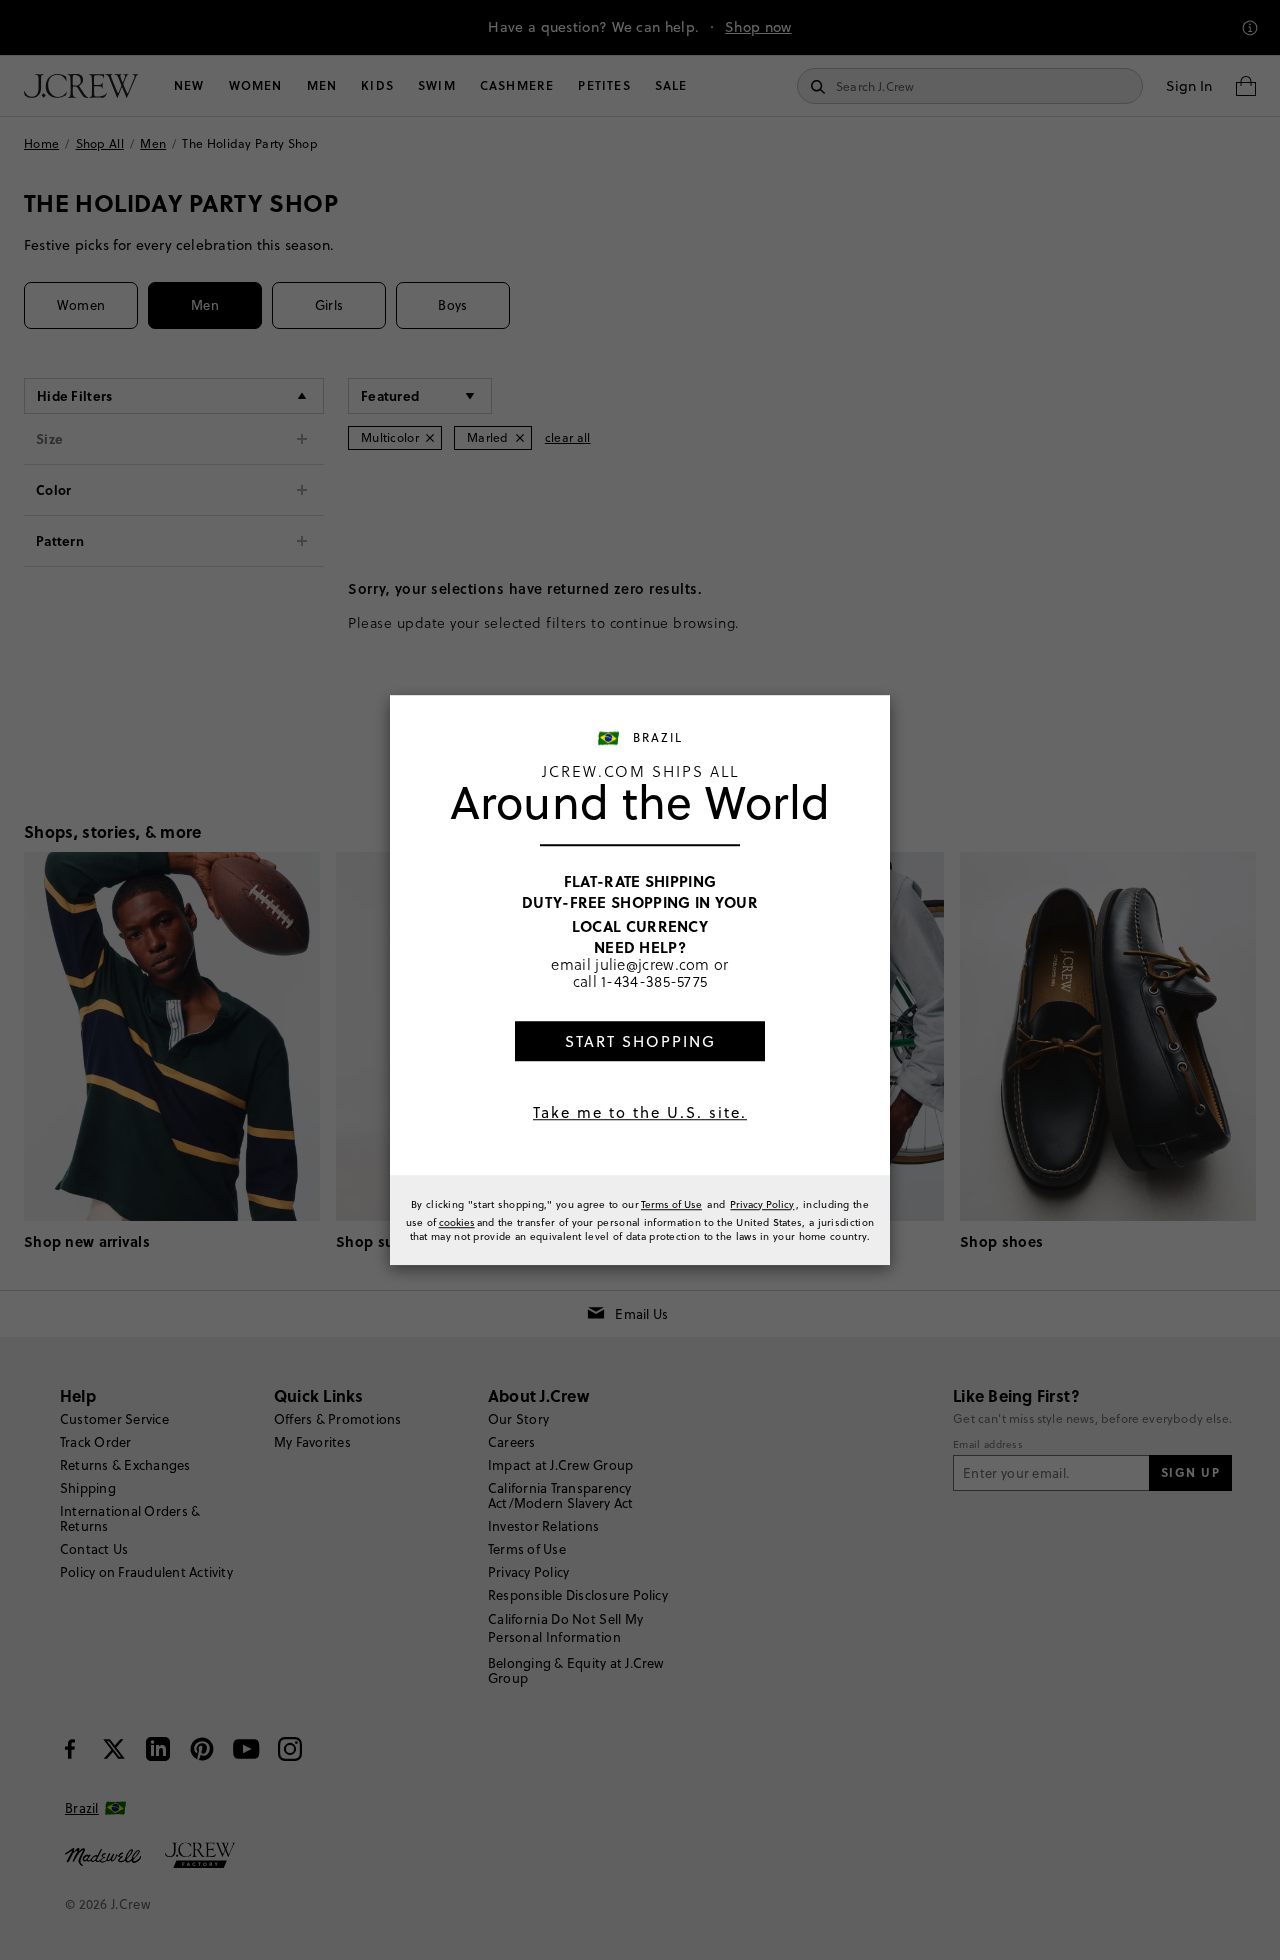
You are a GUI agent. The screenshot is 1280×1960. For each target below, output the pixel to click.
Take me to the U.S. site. (640, 1112)
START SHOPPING (640, 1041)
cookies (457, 1222)
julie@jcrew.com (652, 964)
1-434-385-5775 (654, 981)
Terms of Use (671, 1204)
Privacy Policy (762, 1204)
